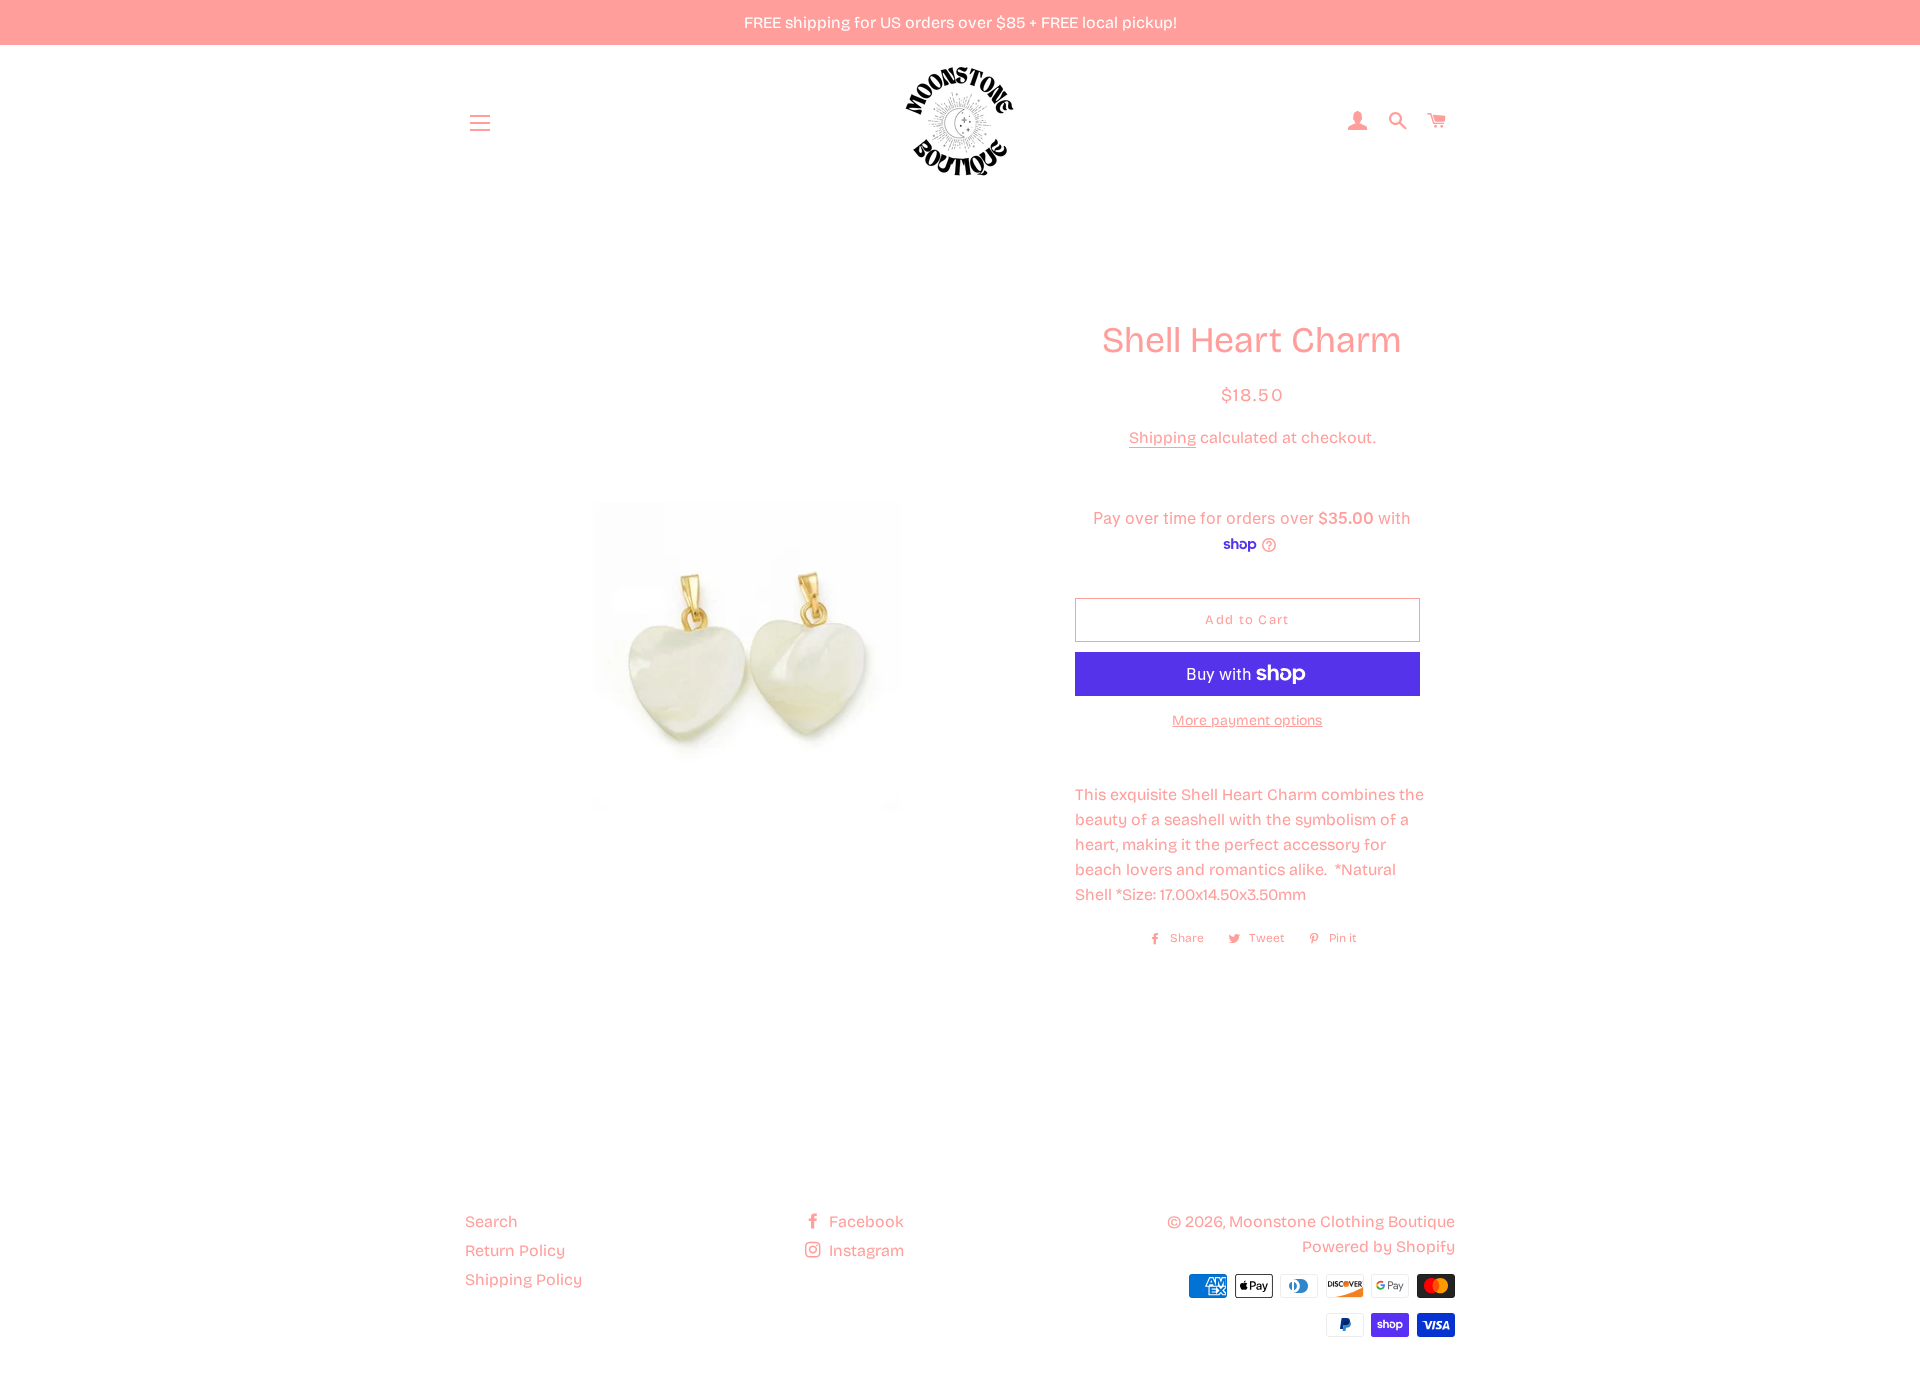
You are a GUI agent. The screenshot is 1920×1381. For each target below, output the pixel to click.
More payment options (1247, 720)
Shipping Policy (523, 1279)
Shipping (1162, 437)
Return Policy (515, 1250)
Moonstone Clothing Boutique (1342, 1221)
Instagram (864, 1250)
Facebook (864, 1221)
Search (491, 1221)
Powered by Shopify (1378, 1246)
